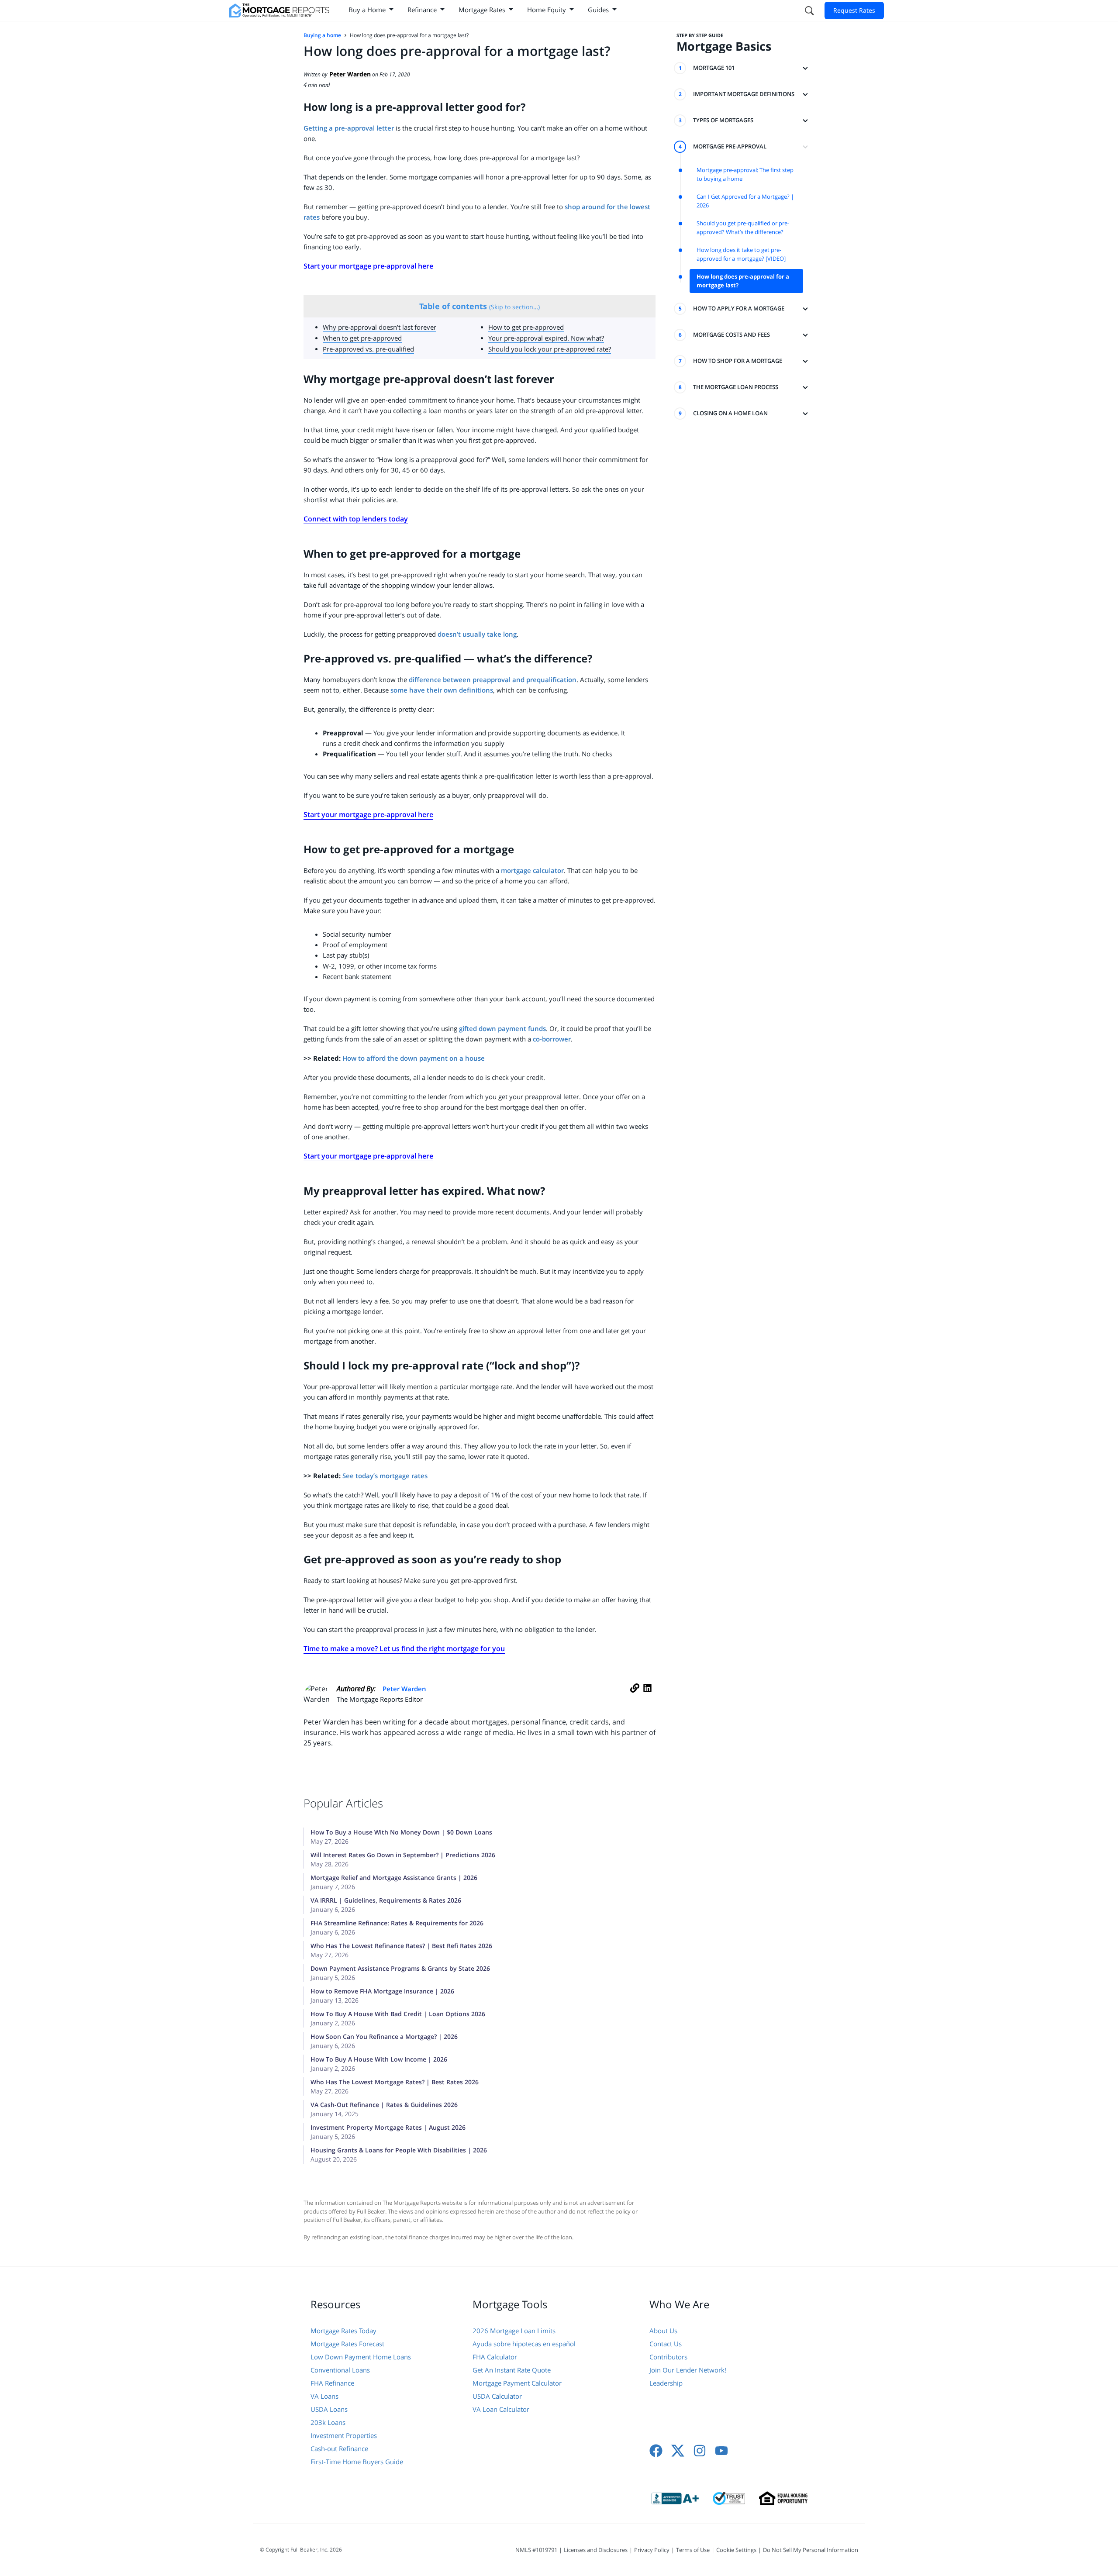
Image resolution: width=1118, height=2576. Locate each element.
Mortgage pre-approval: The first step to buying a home (745, 174)
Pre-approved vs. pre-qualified (368, 349)
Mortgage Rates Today (343, 2331)
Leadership (666, 2383)
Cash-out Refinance (339, 2448)
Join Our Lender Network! (688, 2370)
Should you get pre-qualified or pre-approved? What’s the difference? (743, 228)
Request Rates (854, 10)
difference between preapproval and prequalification (492, 679)
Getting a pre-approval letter (349, 128)
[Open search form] (809, 10)
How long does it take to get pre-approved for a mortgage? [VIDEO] (741, 254)
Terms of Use (693, 2550)
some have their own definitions (442, 690)
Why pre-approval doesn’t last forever (380, 327)
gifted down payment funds (502, 1028)
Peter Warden (404, 1689)
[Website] (635, 1697)
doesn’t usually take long (477, 634)
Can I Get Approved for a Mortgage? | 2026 (745, 201)
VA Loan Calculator (501, 2409)
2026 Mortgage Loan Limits (514, 2331)
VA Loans (324, 2396)
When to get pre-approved (362, 338)
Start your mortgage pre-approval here (368, 266)
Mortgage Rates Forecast (347, 2344)
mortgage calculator (532, 870)
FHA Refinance (332, 2383)
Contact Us (666, 2344)
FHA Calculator (495, 2357)
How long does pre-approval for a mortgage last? (743, 281)
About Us (663, 2331)
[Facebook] (656, 2451)
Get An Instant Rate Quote (512, 2370)
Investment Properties (344, 2435)
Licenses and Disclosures (596, 2550)
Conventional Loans (340, 2370)
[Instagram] (700, 2451)
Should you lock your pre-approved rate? (550, 349)
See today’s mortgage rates (385, 1476)
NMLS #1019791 (536, 2550)
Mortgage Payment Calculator (517, 2383)
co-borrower (552, 1039)
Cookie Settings (736, 2550)
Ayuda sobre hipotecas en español (524, 2344)
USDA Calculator (497, 2396)
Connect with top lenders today (356, 519)
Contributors (668, 2357)
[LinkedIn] (647, 1697)
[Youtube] (721, 2451)
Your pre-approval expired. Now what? (546, 338)
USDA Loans (329, 2409)
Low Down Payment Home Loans (361, 2357)
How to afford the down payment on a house (414, 1058)
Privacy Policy (652, 2550)
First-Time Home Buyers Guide (357, 2462)
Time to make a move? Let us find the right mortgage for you (404, 1648)
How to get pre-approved (526, 327)
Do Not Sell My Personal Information (811, 2550)
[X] (678, 2451)
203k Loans (328, 2422)
